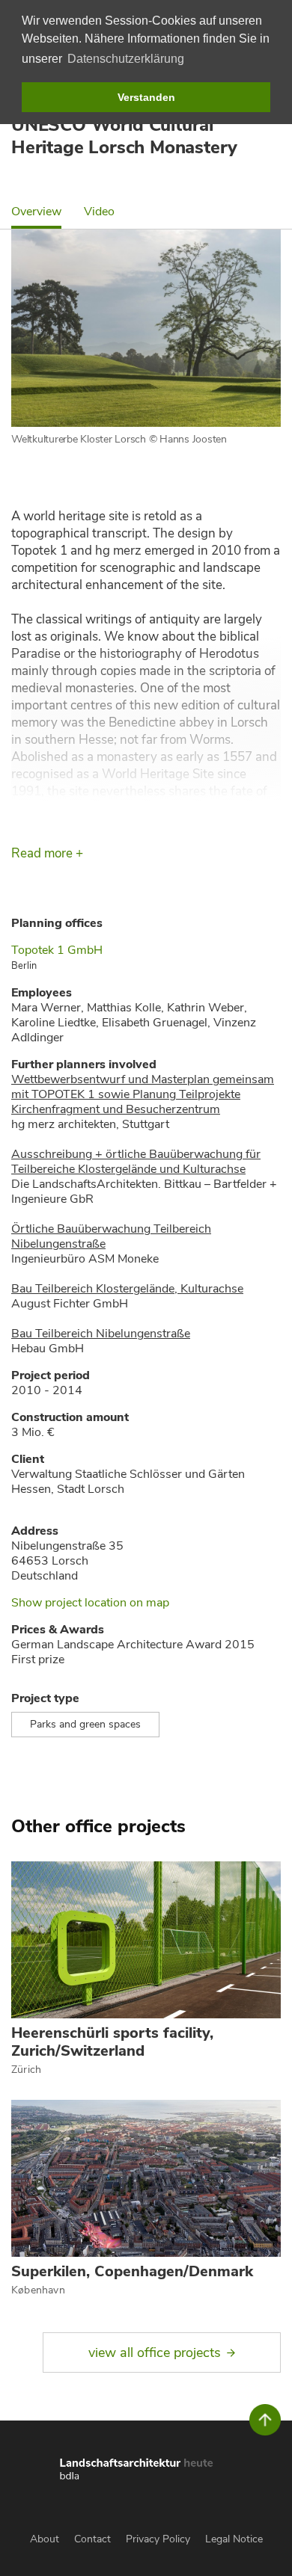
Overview (36, 212)
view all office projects (155, 2352)
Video (99, 212)
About (45, 2539)
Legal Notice (234, 2539)
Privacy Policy (158, 2539)
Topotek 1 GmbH (57, 950)
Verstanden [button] (146, 97)
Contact (92, 2539)
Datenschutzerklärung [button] (126, 59)
